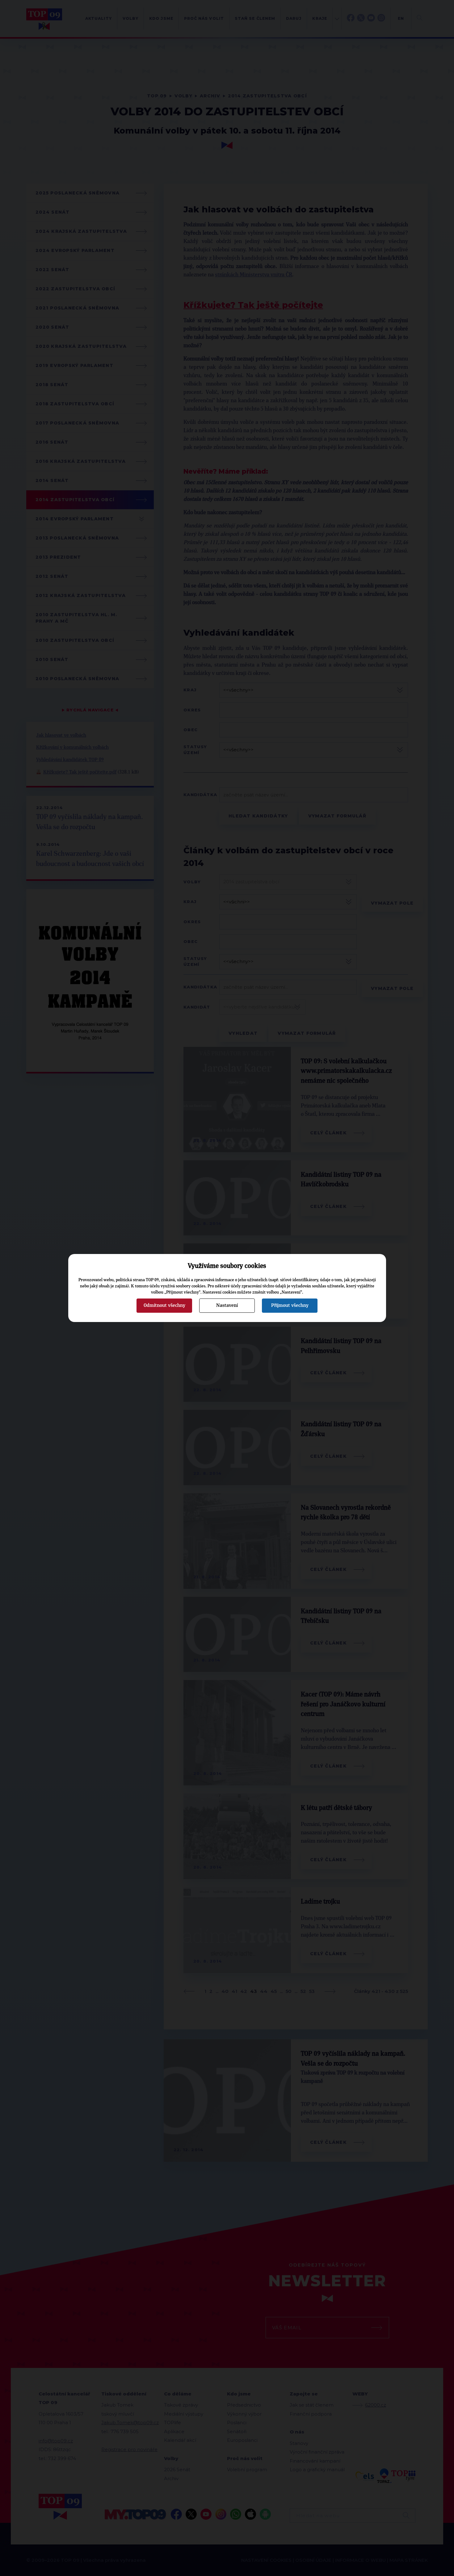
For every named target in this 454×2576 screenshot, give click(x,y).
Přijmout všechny (290, 1305)
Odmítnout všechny (164, 1305)
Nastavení (227, 1305)
